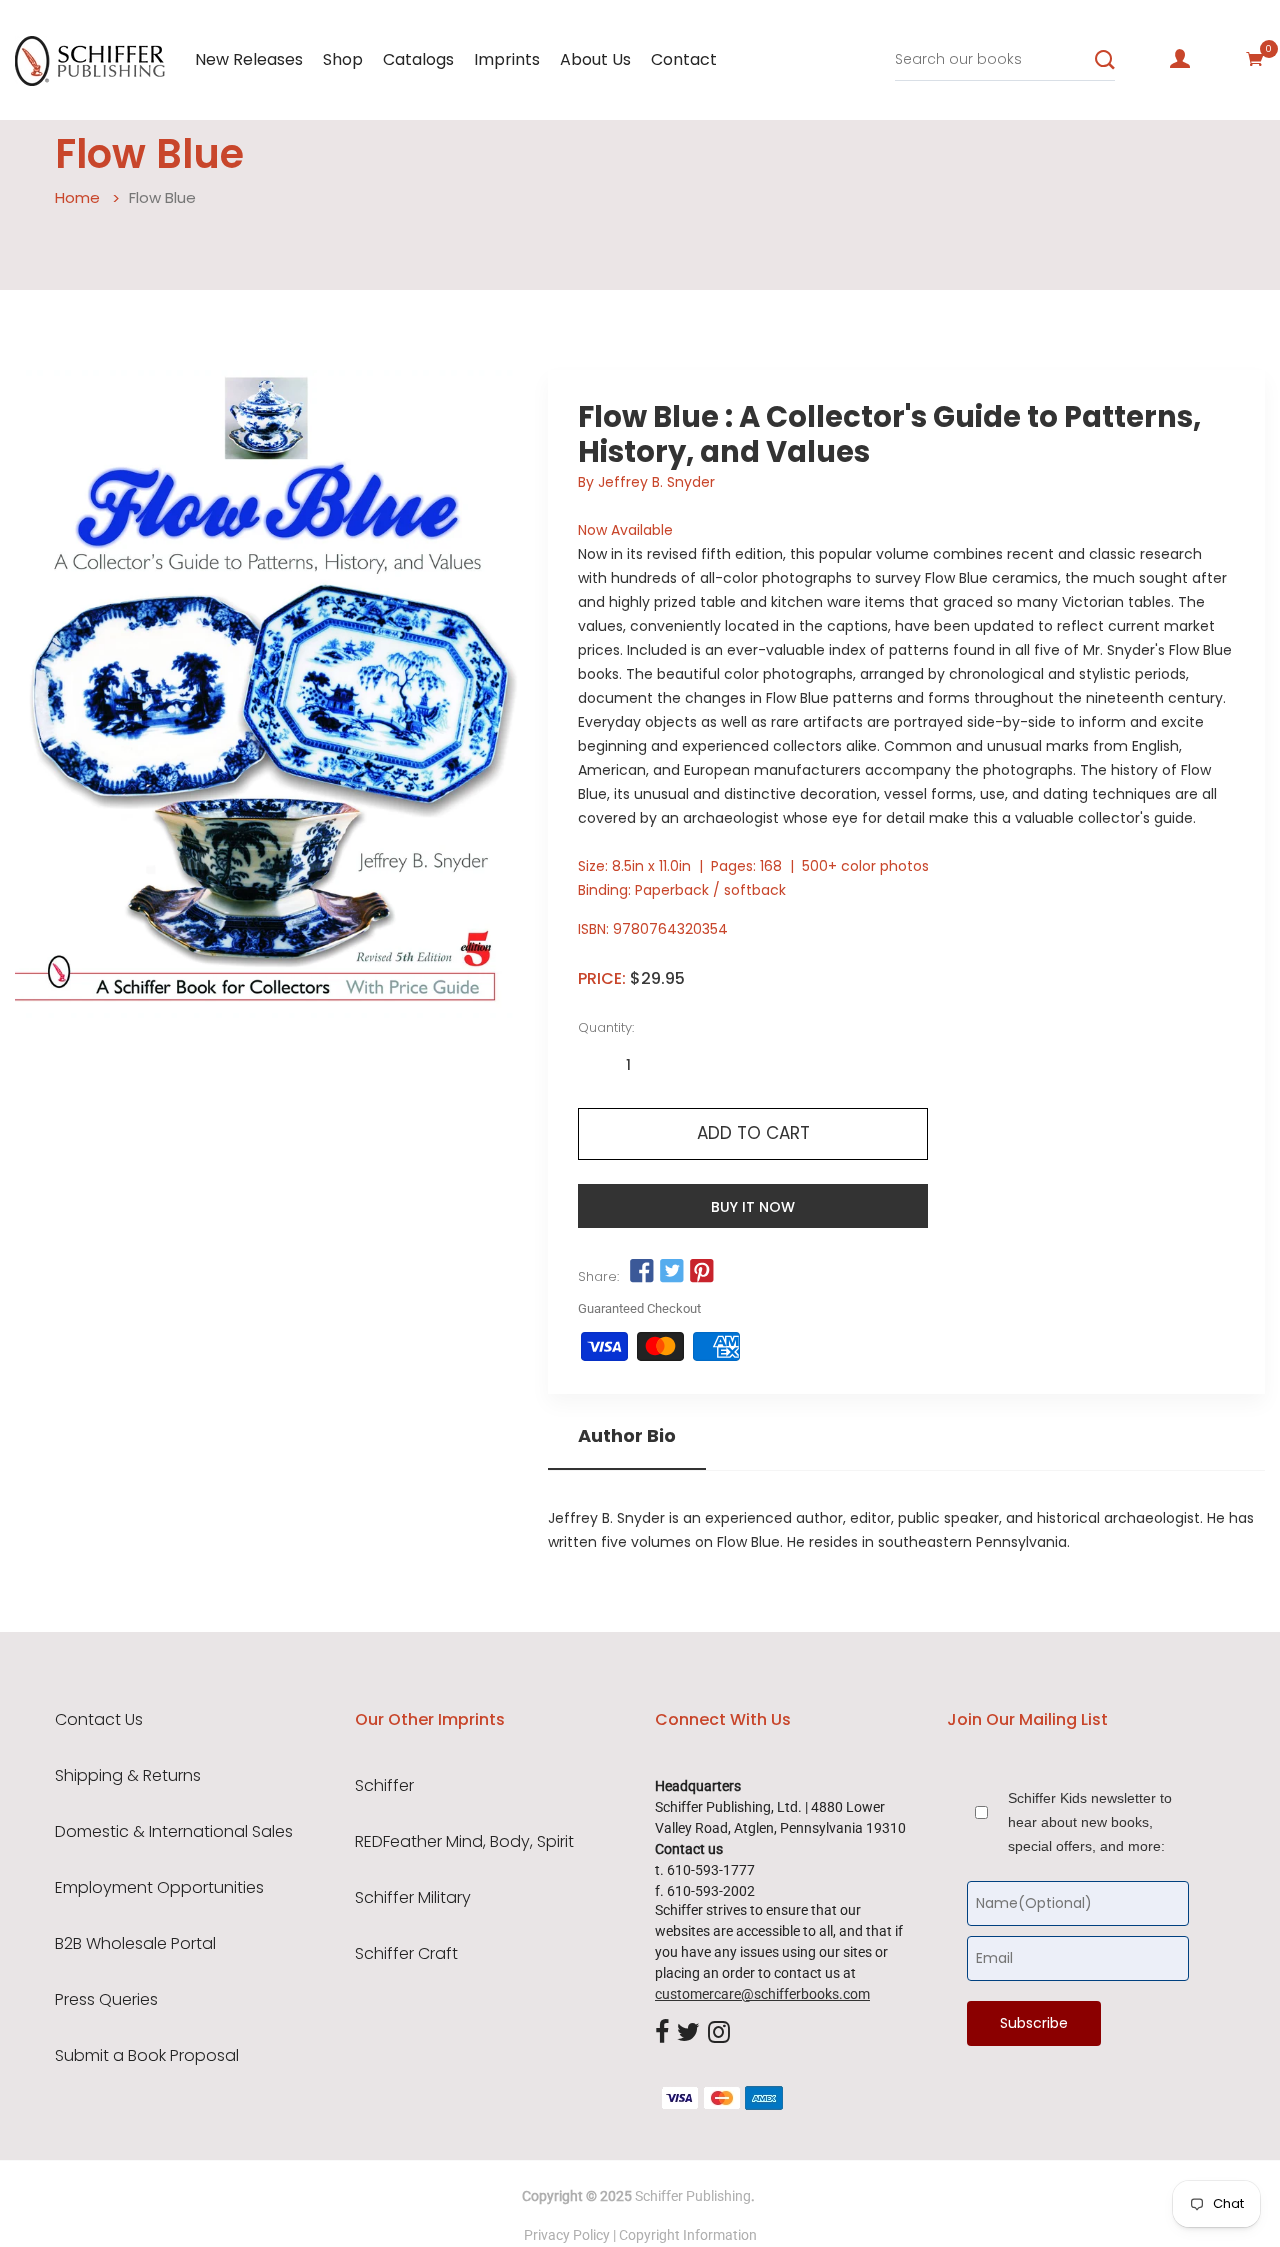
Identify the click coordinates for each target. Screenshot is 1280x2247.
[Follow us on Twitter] (672, 1272)
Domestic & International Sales (174, 1832)
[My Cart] (1255, 59)
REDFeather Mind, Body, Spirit (464, 1842)
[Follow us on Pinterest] (702, 1272)
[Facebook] (662, 2033)
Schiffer (384, 1786)
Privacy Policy (567, 2235)
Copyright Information (688, 2235)
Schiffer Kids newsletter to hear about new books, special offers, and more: (1090, 1822)
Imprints (507, 59)
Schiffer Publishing (693, 2196)
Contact (684, 59)
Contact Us (99, 1720)
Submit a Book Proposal (147, 2056)
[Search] (1105, 60)
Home (77, 197)
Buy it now (753, 1207)
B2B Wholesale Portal (135, 1944)
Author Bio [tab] (627, 1436)
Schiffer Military (413, 1898)
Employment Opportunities (159, 1888)
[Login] (1180, 59)
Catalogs (418, 59)
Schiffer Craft (406, 1954)
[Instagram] (719, 2033)
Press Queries (106, 2000)
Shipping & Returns (128, 1776)
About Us (595, 59)
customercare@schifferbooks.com (762, 1994)
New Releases (249, 59)
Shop (343, 59)
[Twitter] (688, 2033)
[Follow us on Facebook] (641, 1272)
